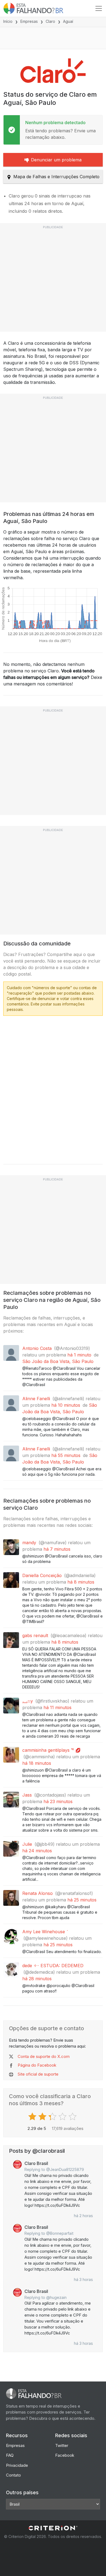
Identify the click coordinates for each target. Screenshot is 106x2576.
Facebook (65, 2455)
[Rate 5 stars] (73, 2117)
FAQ (10, 2455)
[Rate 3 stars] (53, 2117)
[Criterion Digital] (53, 2528)
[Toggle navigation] (99, 8)
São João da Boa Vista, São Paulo (58, 1361)
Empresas (29, 21)
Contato (13, 2475)
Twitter (62, 2445)
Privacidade (17, 2465)
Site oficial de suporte (38, 2074)
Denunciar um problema (56, 160)
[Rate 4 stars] (63, 2117)
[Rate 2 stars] (43, 2117)
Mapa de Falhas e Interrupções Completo (56, 177)
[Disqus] (53, 1088)
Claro (50, 21)
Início (8, 21)
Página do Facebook (37, 2065)
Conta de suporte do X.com (44, 2056)
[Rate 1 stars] (33, 2117)
